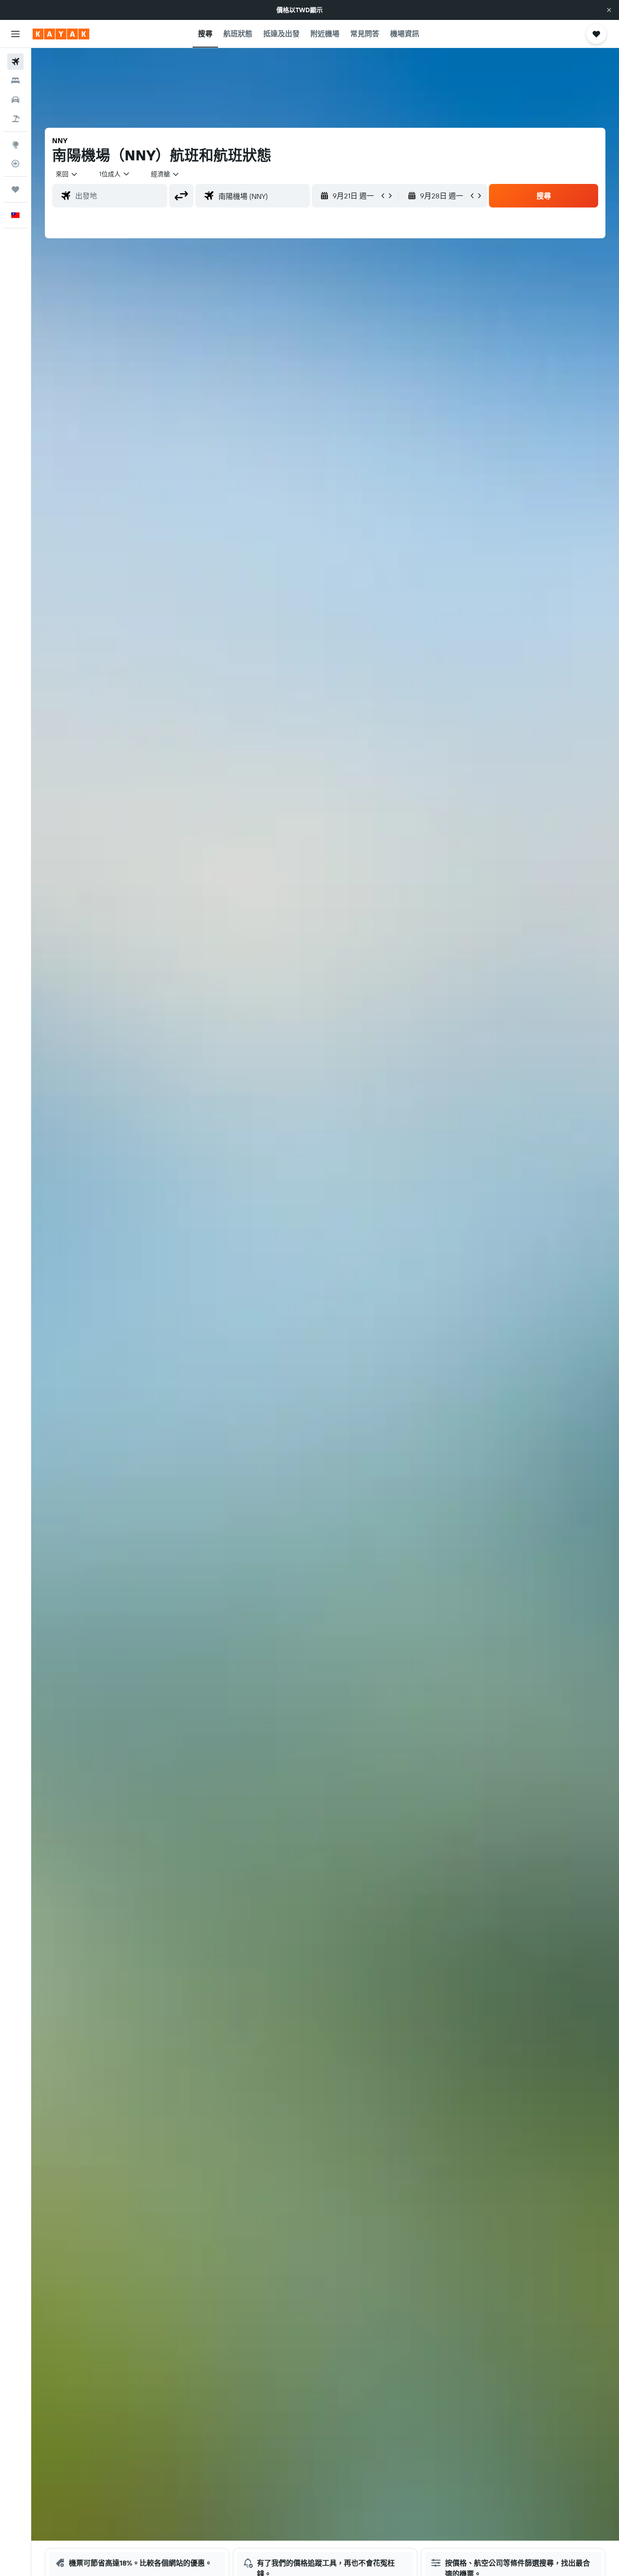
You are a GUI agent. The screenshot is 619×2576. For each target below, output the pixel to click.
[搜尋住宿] (15, 81)
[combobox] (67, 174)
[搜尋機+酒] (15, 119)
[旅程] (15, 189)
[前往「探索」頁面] (15, 145)
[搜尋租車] (15, 100)
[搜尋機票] (15, 62)
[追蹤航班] (15, 164)
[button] (609, 10)
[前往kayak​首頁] (61, 34)
